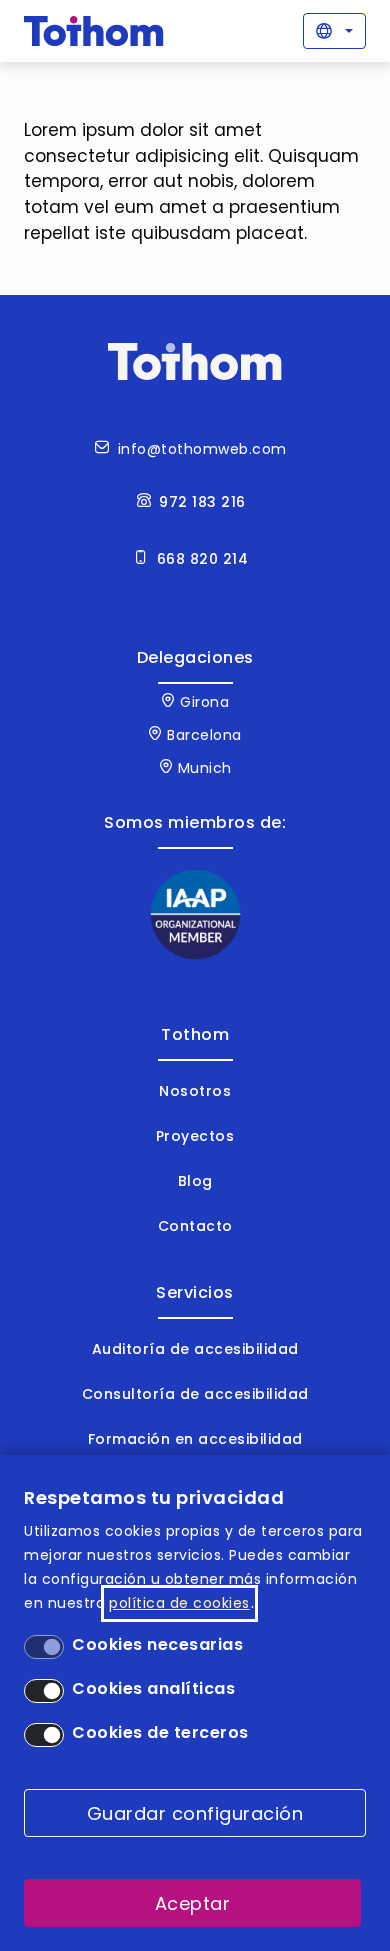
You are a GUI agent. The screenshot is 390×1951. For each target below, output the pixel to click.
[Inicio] (94, 31)
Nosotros (195, 1091)
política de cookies (179, 1603)
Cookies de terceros (160, 1732)
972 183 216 (202, 502)
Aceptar (193, 1903)
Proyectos (195, 1136)
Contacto (195, 1226)
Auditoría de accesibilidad (195, 1349)
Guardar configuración (195, 1813)
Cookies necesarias (157, 1644)
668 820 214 (203, 559)
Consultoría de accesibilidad (195, 1394)
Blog (195, 1181)
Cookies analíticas (153, 1688)
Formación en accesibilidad (195, 1439)
